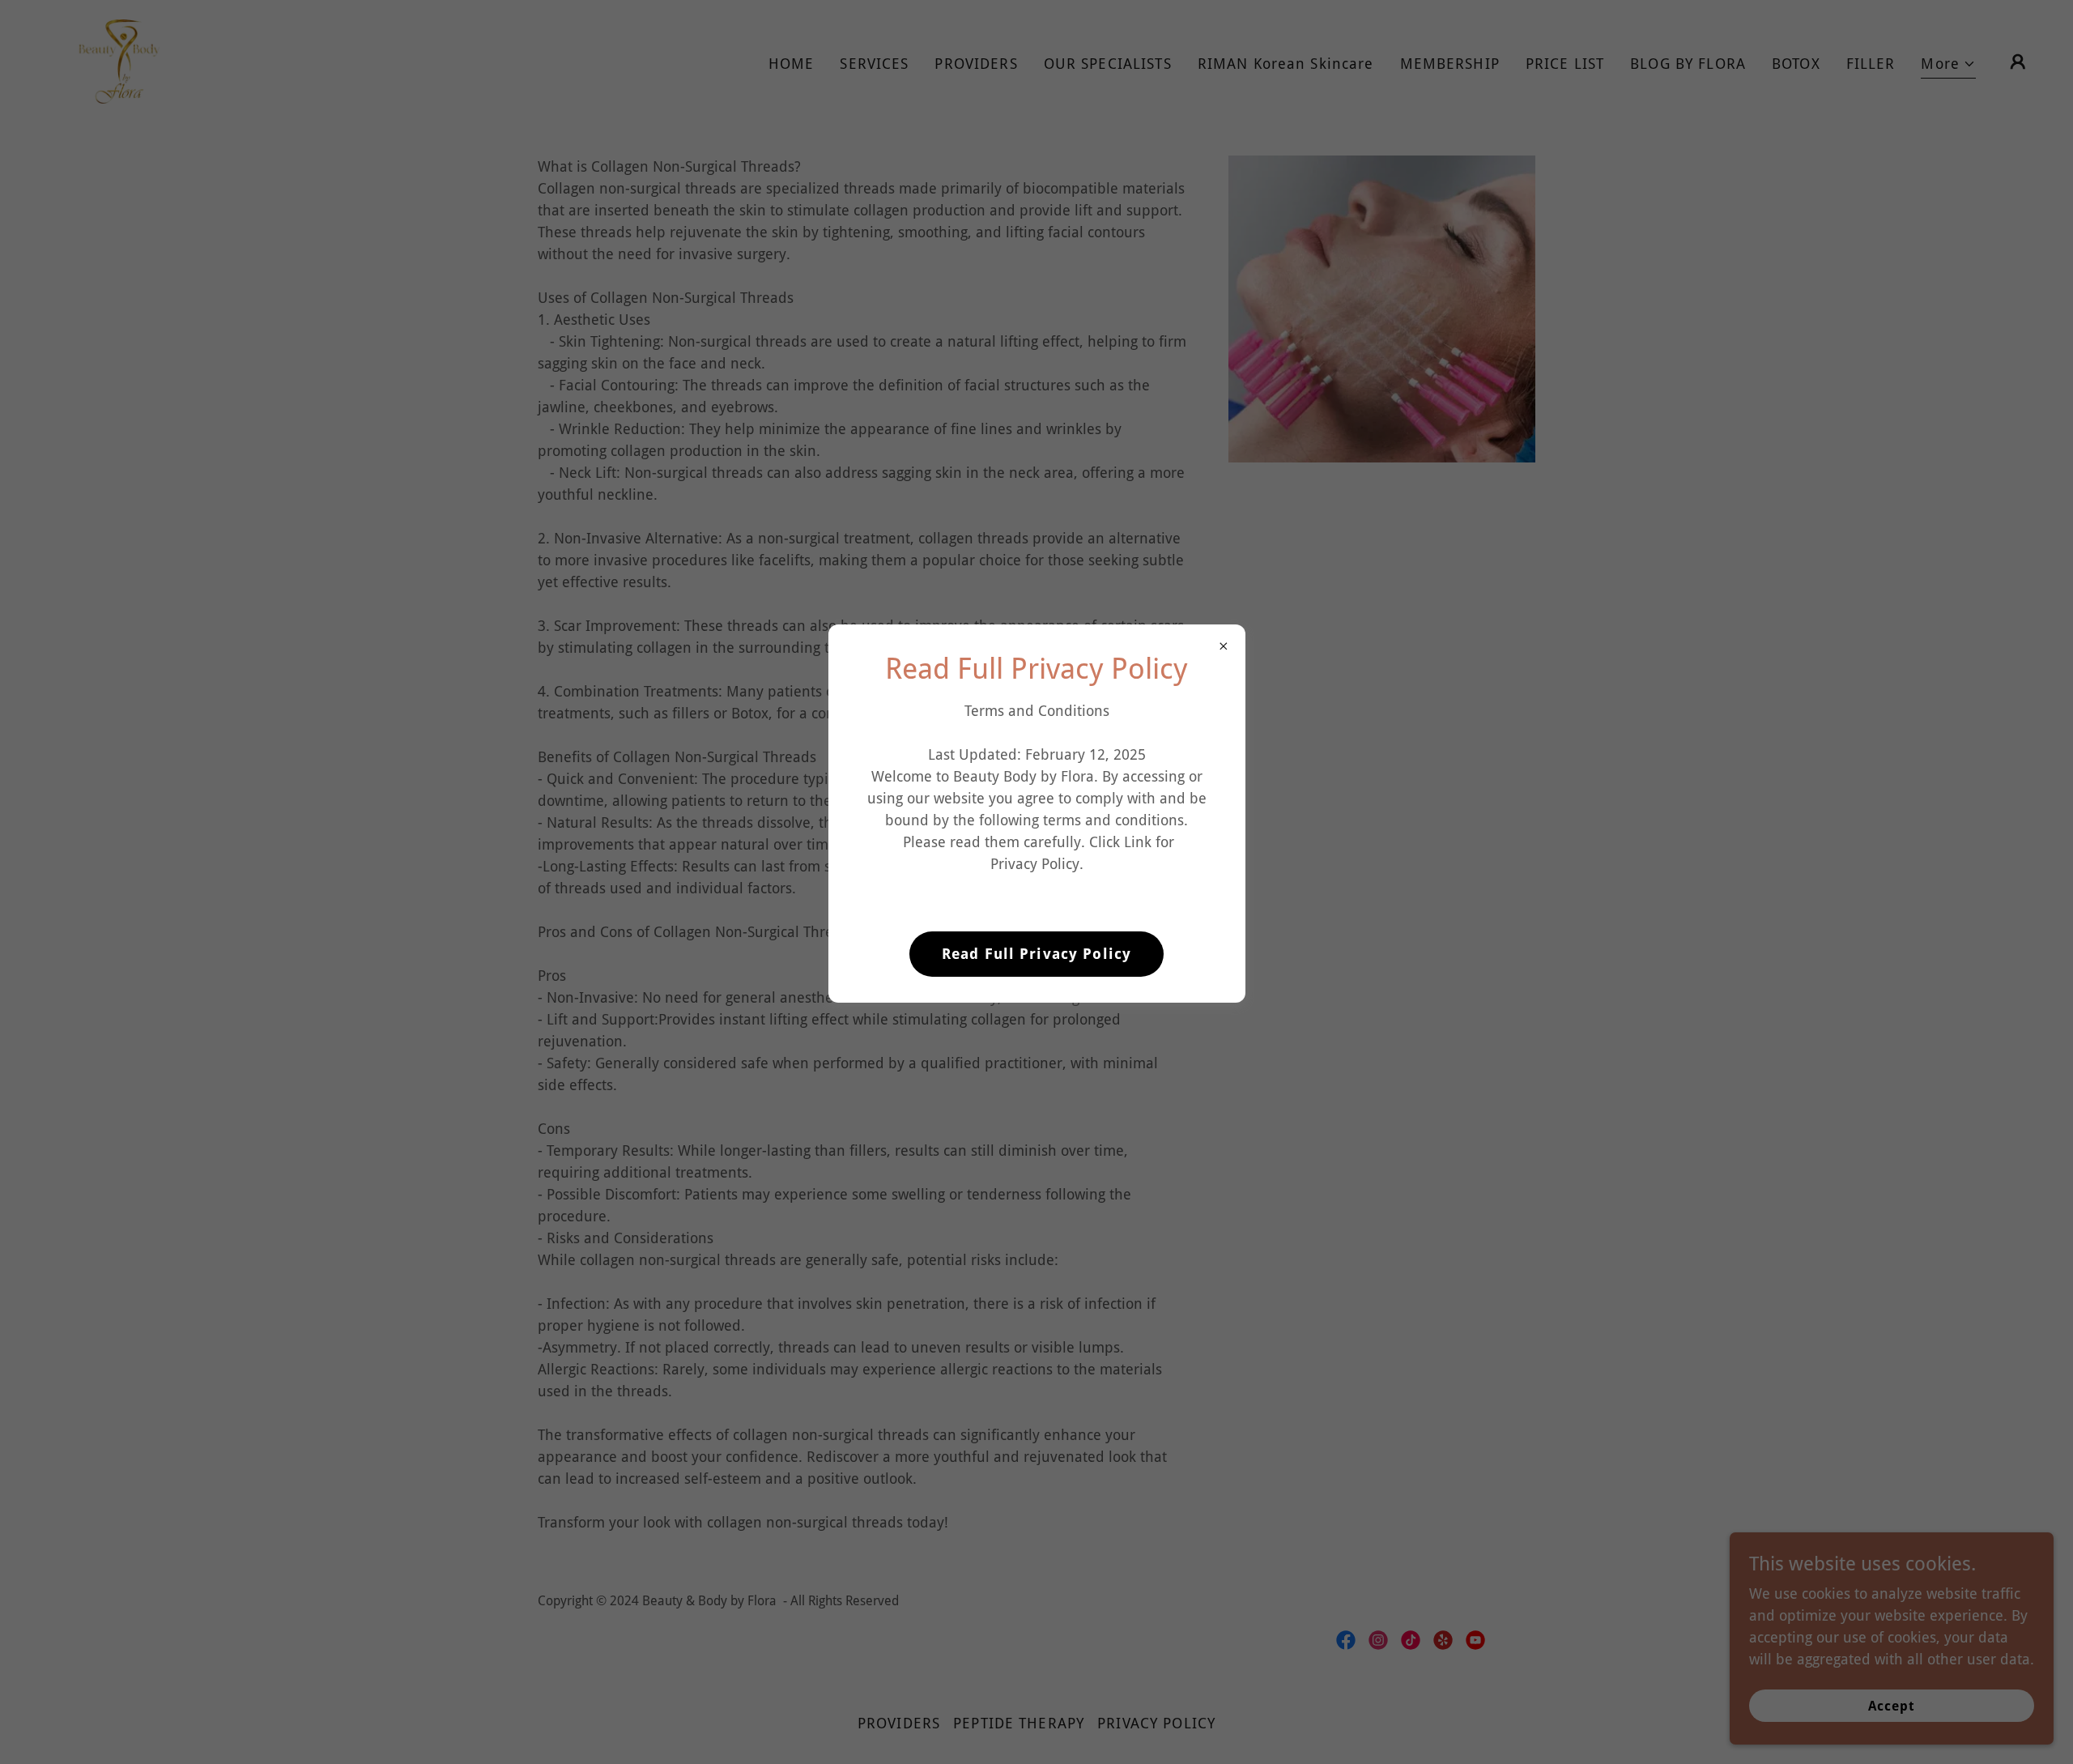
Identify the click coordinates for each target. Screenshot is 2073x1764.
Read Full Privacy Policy (1036, 954)
